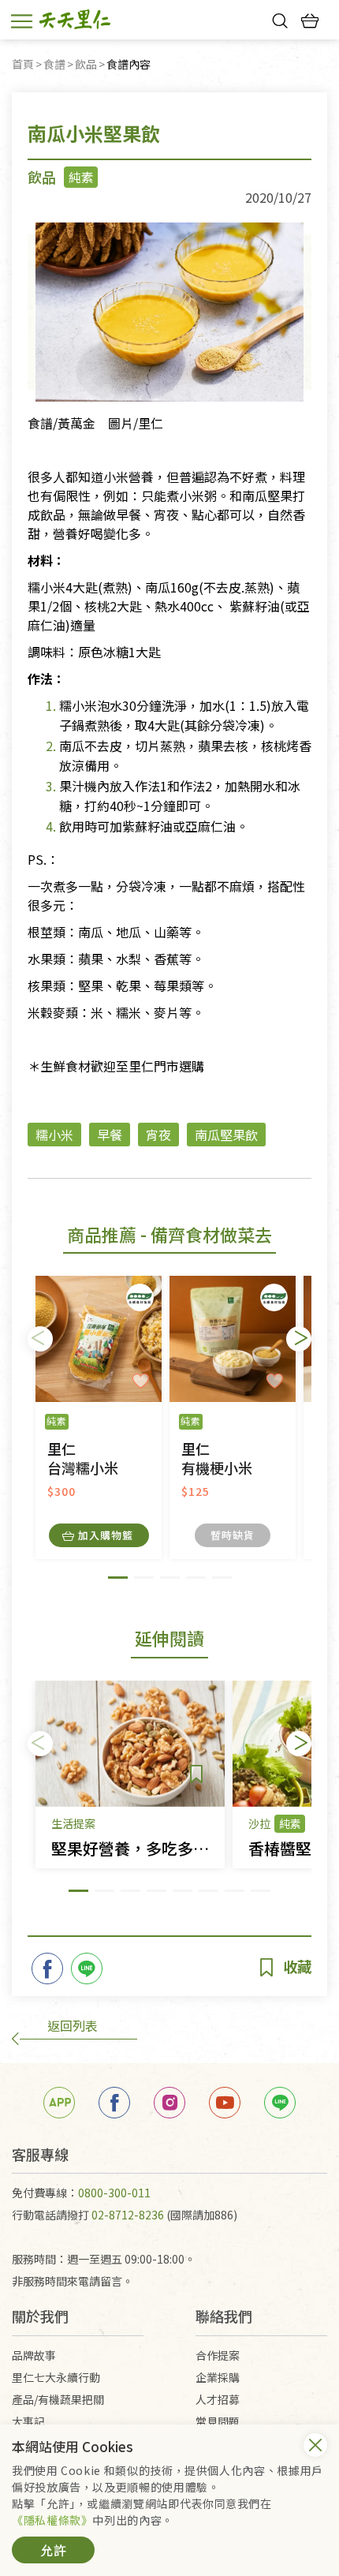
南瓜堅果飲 (226, 1135)
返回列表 (73, 2025)
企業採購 (218, 2377)
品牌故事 (34, 2355)
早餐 (110, 1135)
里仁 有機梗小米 (217, 1458)
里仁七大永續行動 (56, 2377)
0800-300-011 (114, 2193)
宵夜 (158, 1135)
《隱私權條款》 (52, 2520)
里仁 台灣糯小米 (83, 1458)
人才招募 (218, 2399)
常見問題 (218, 2421)
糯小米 (54, 1135)
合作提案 (218, 2355)
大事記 (28, 2421)
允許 (54, 2550)
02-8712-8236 (128, 2215)
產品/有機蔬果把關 (58, 2399)
